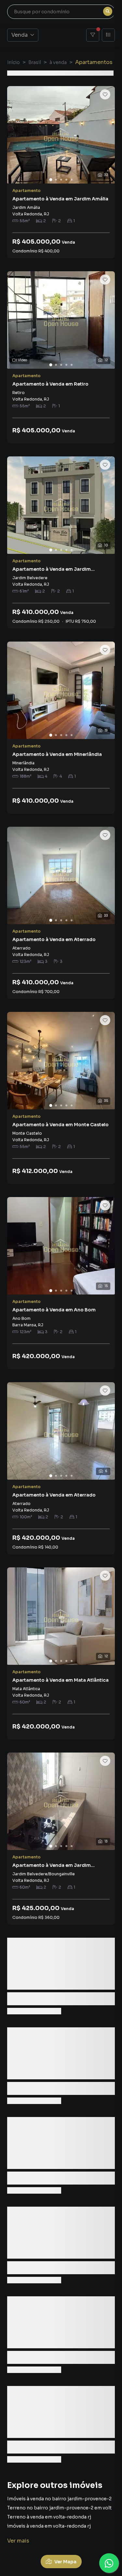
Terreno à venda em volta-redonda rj (49, 2517)
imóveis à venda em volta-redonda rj (49, 2526)
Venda (20, 35)
